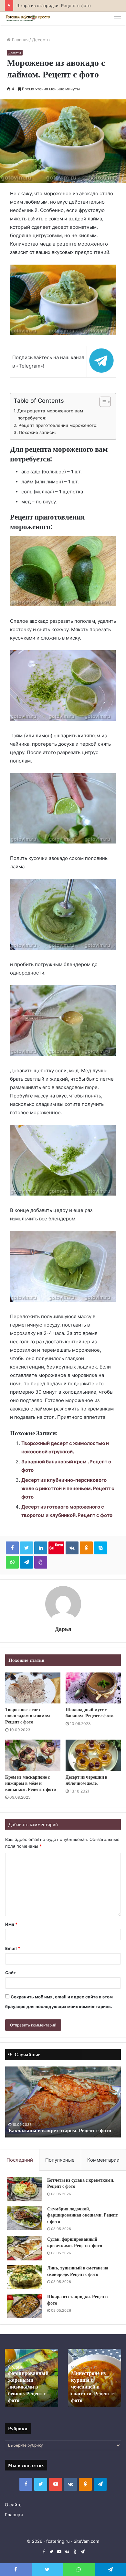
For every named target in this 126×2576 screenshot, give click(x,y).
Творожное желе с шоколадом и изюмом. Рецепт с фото (28, 1716)
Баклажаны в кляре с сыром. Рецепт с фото (60, 2131)
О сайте (13, 2505)
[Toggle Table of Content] (102, 402)
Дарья (63, 1629)
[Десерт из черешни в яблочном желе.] (93, 1755)
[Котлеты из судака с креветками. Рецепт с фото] (25, 2189)
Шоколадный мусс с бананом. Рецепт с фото (89, 1713)
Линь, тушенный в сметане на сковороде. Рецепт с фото (78, 2271)
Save (59, 1545)
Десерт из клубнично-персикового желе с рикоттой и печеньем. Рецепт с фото (68, 1488)
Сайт (10, 1973)
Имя (11, 1924)
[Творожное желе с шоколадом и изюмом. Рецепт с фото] (33, 1688)
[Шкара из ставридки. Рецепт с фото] (25, 2306)
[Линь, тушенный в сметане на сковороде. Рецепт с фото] (25, 2277)
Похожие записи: (37, 432)
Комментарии (103, 2160)
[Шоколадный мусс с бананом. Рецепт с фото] (93, 1688)
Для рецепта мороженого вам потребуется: (50, 414)
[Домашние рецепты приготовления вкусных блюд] (27, 18)
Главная (20, 40)
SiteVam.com (86, 2541)
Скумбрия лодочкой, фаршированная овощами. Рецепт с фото (83, 2215)
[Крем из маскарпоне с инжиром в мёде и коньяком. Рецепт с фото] (33, 1755)
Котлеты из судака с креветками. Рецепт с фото (81, 2183)
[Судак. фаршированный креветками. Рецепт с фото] (25, 2248)
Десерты (41, 40)
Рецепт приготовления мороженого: (58, 425)
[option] (63, 2102)
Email (13, 1948)
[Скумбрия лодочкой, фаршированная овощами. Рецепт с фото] (25, 2218)
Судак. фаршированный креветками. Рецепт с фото (75, 2242)
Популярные (60, 2160)
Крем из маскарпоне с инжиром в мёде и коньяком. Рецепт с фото (31, 1783)
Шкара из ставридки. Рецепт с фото (54, 5)
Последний (20, 2160)
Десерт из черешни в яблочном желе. (87, 1780)
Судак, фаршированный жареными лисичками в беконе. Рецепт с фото (28, 2384)
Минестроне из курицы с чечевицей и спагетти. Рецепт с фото (92, 2387)
